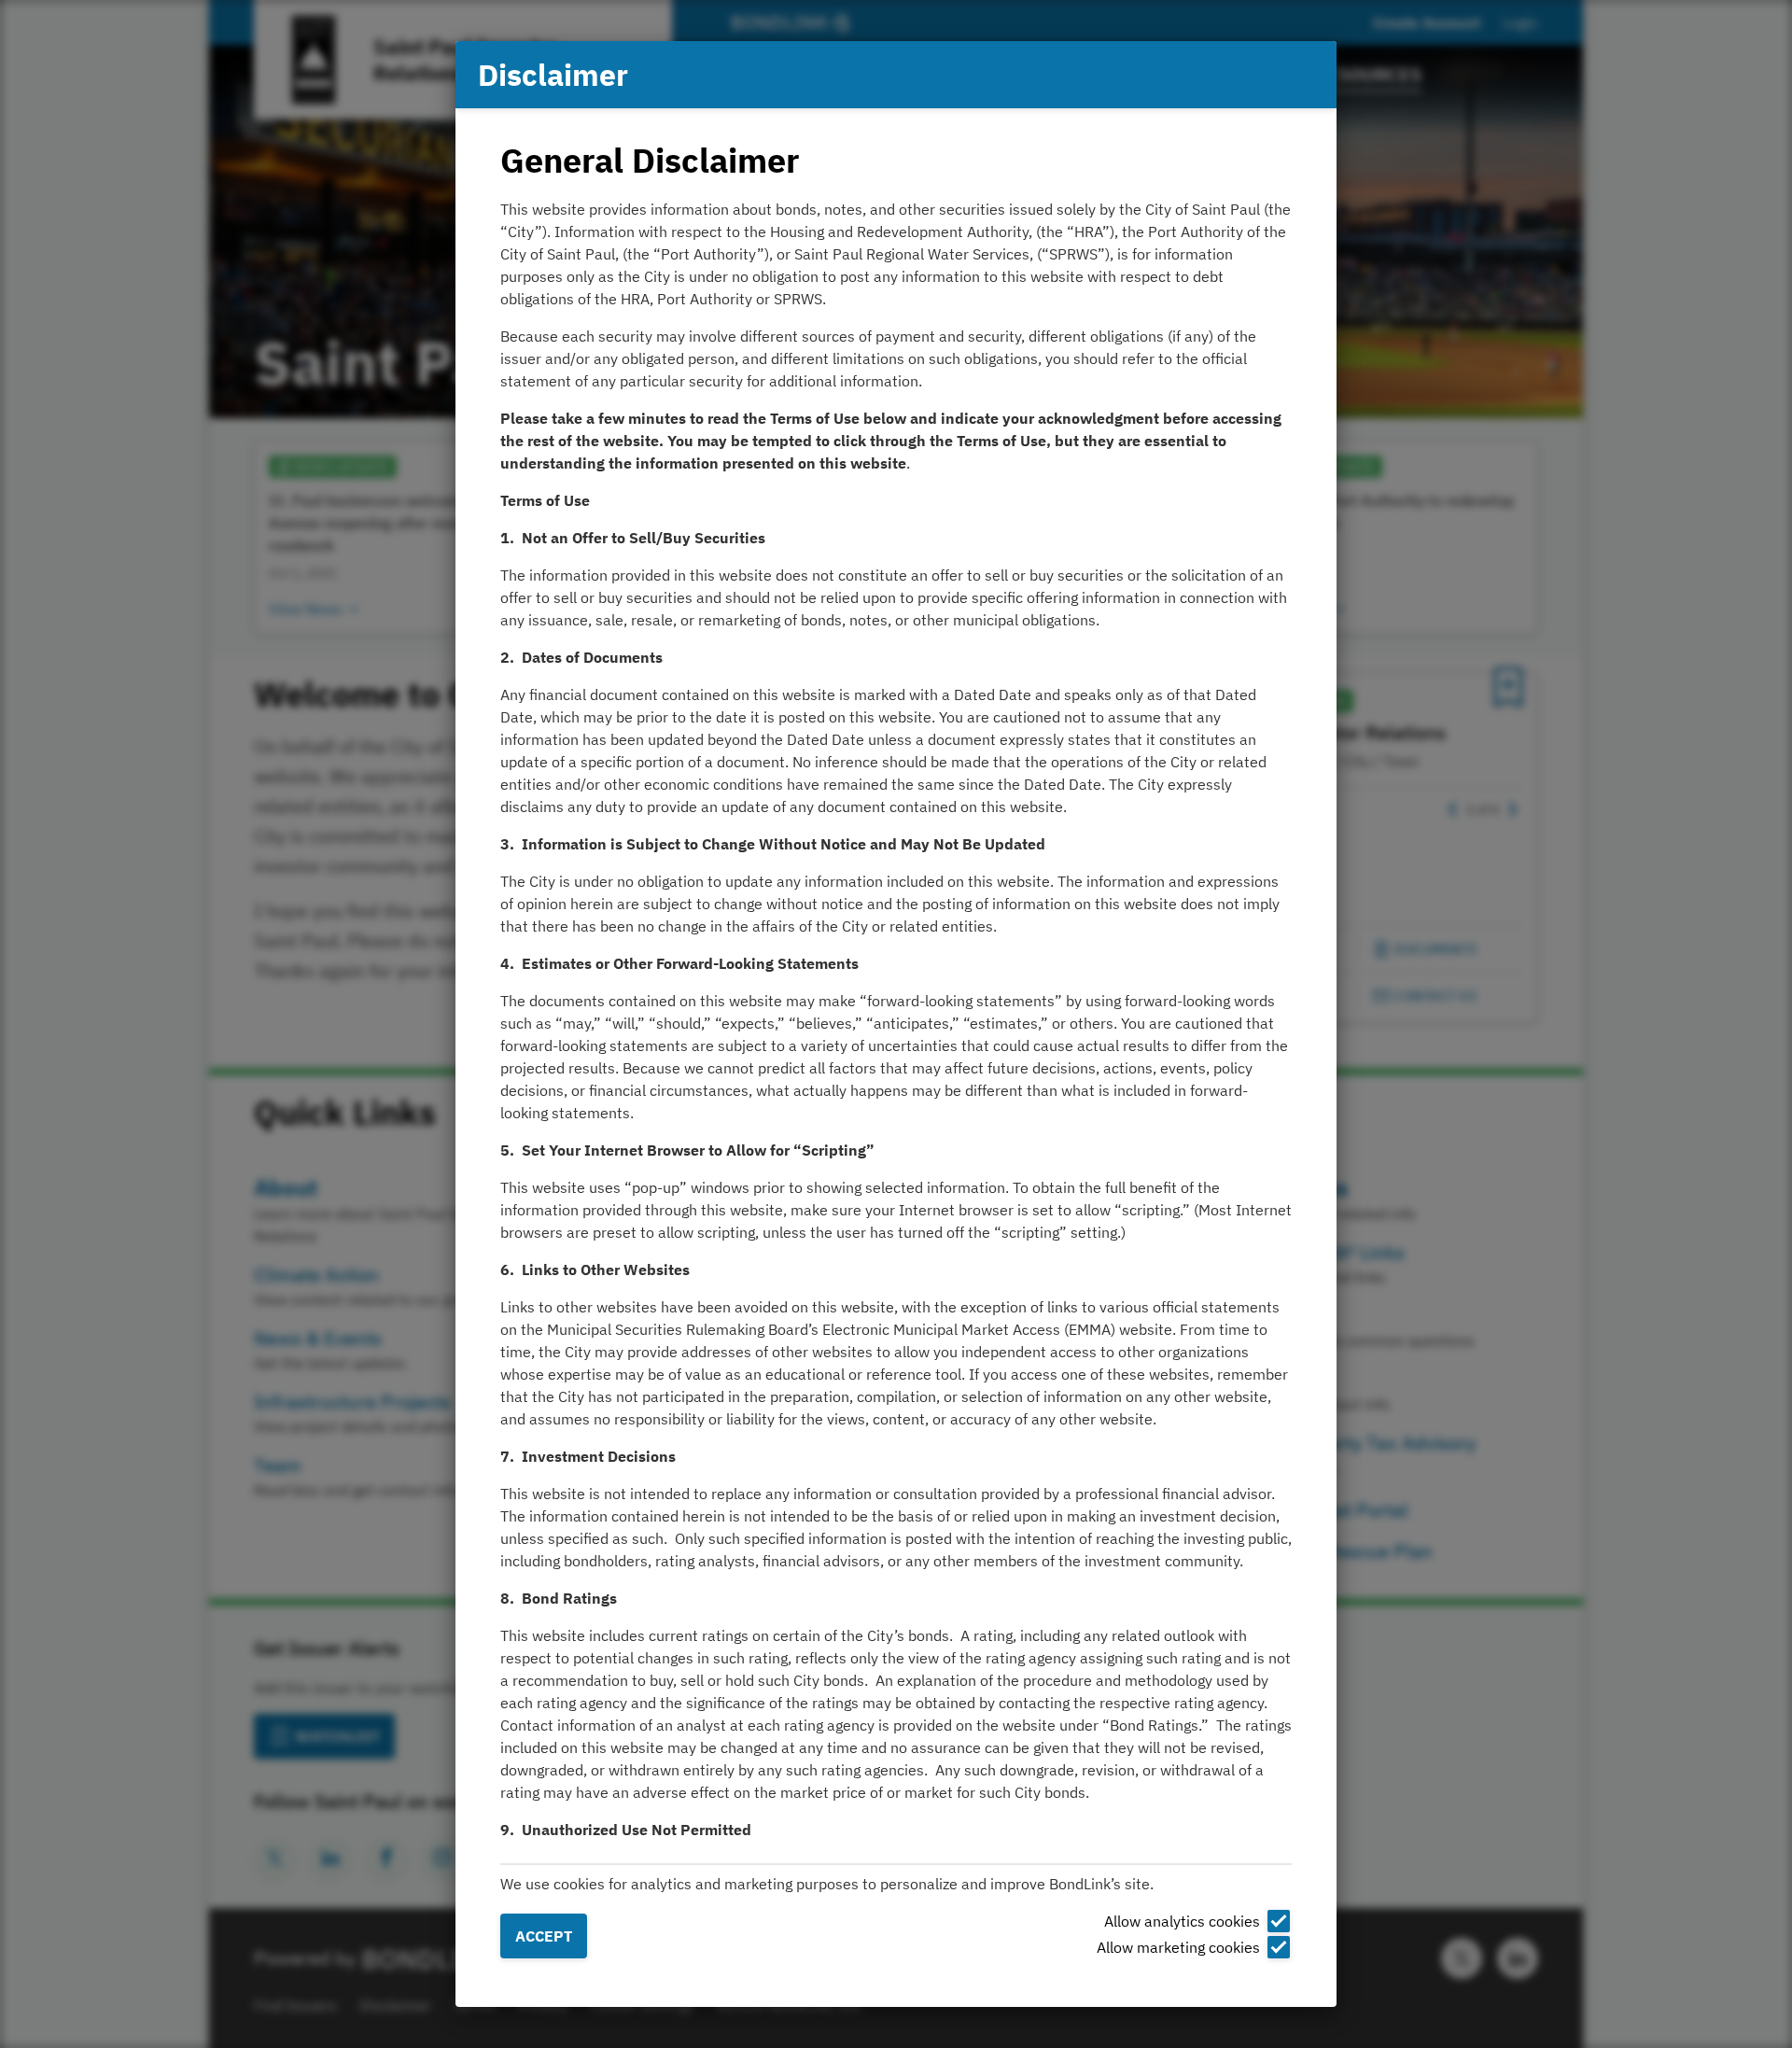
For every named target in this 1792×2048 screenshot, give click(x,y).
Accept (544, 1936)
